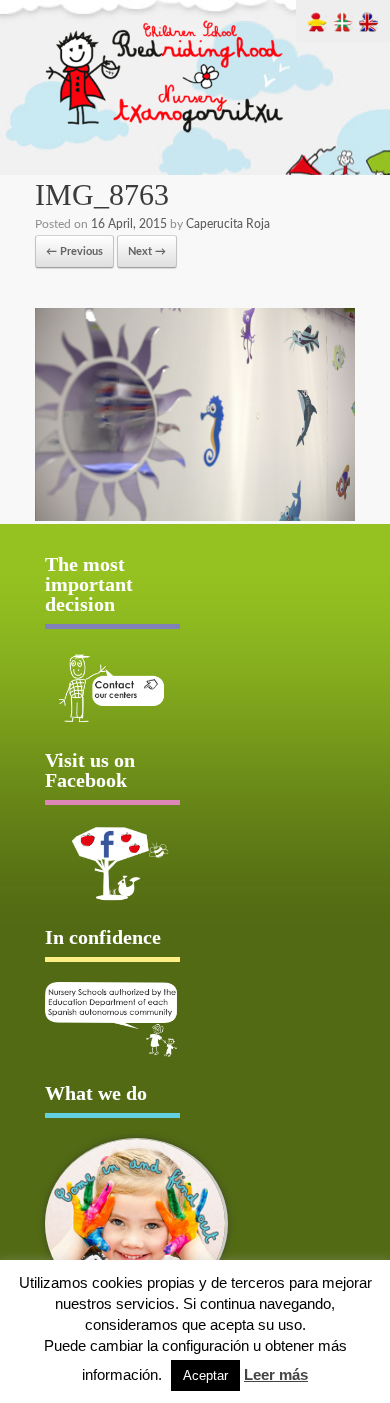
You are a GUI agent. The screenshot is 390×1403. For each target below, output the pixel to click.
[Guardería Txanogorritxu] (166, 134)
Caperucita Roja (228, 224)
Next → (147, 251)
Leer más (276, 1374)
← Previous (74, 251)
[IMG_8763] (195, 517)
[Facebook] (112, 863)
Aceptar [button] (205, 1375)
